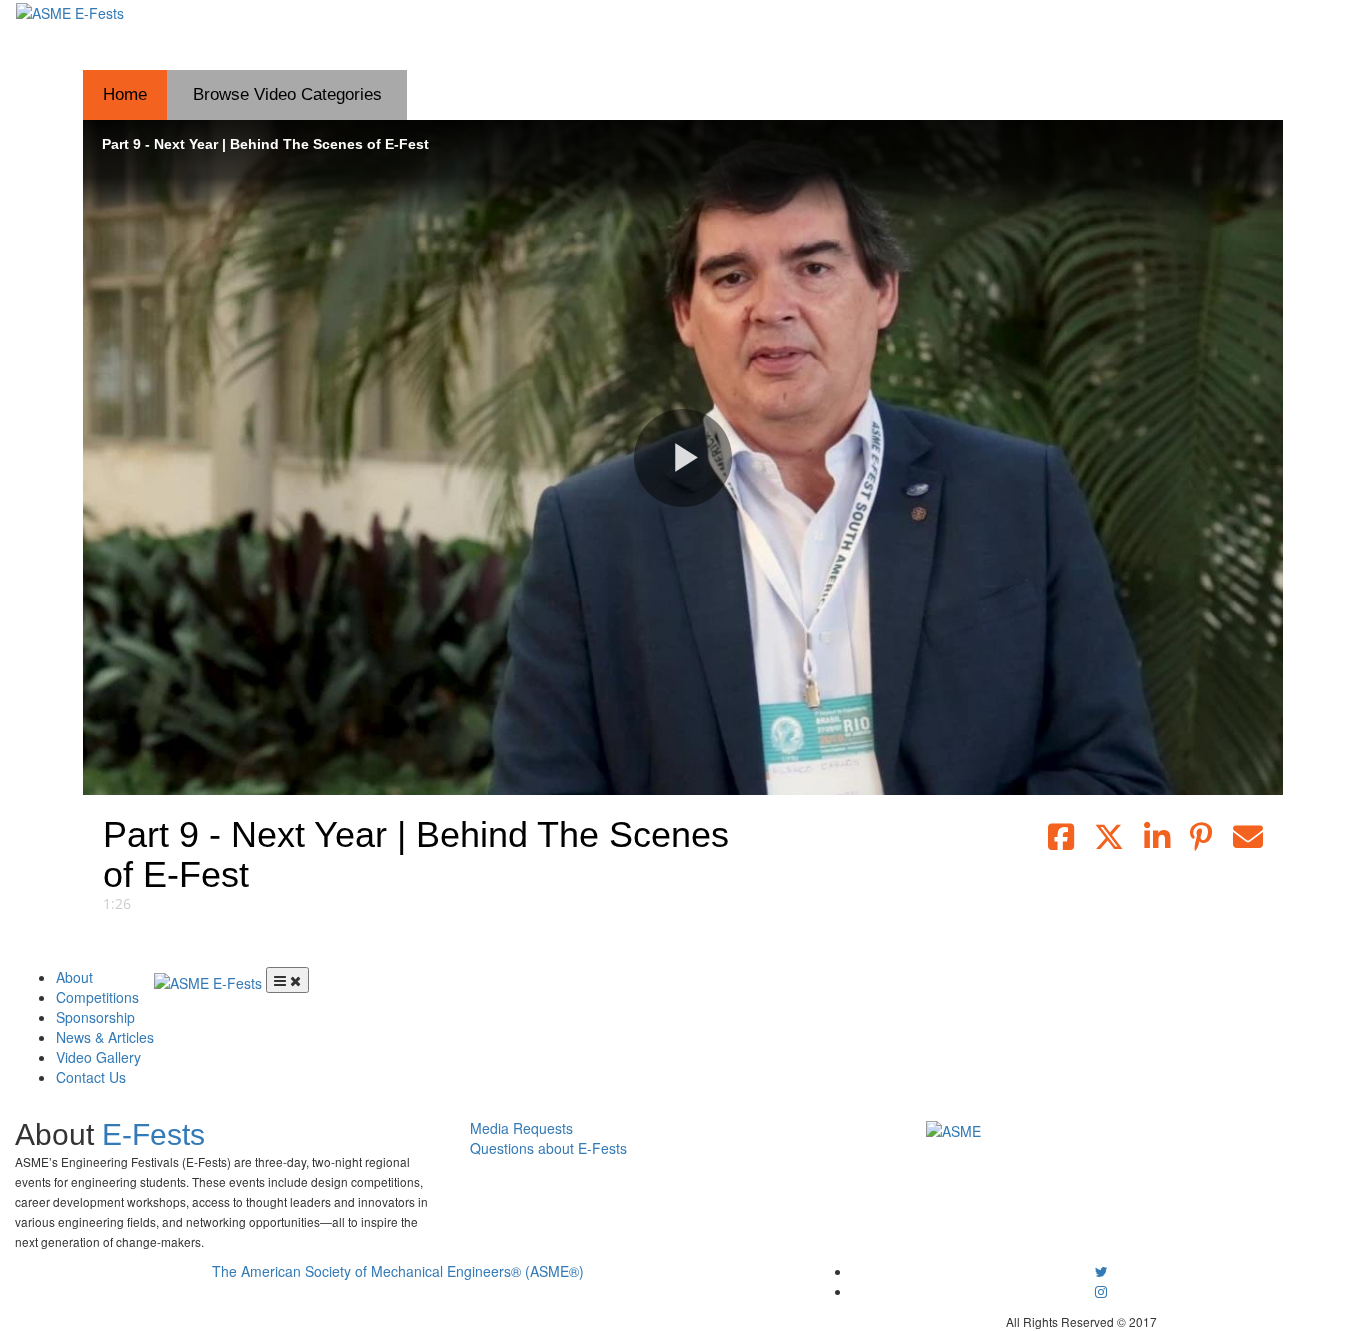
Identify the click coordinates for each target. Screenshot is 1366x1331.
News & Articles (105, 1037)
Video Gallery (98, 1057)
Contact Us (91, 1077)
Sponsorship (95, 1017)
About (74, 977)
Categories (287, 94)
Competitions (97, 997)
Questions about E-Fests (548, 1148)
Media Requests (521, 1128)
